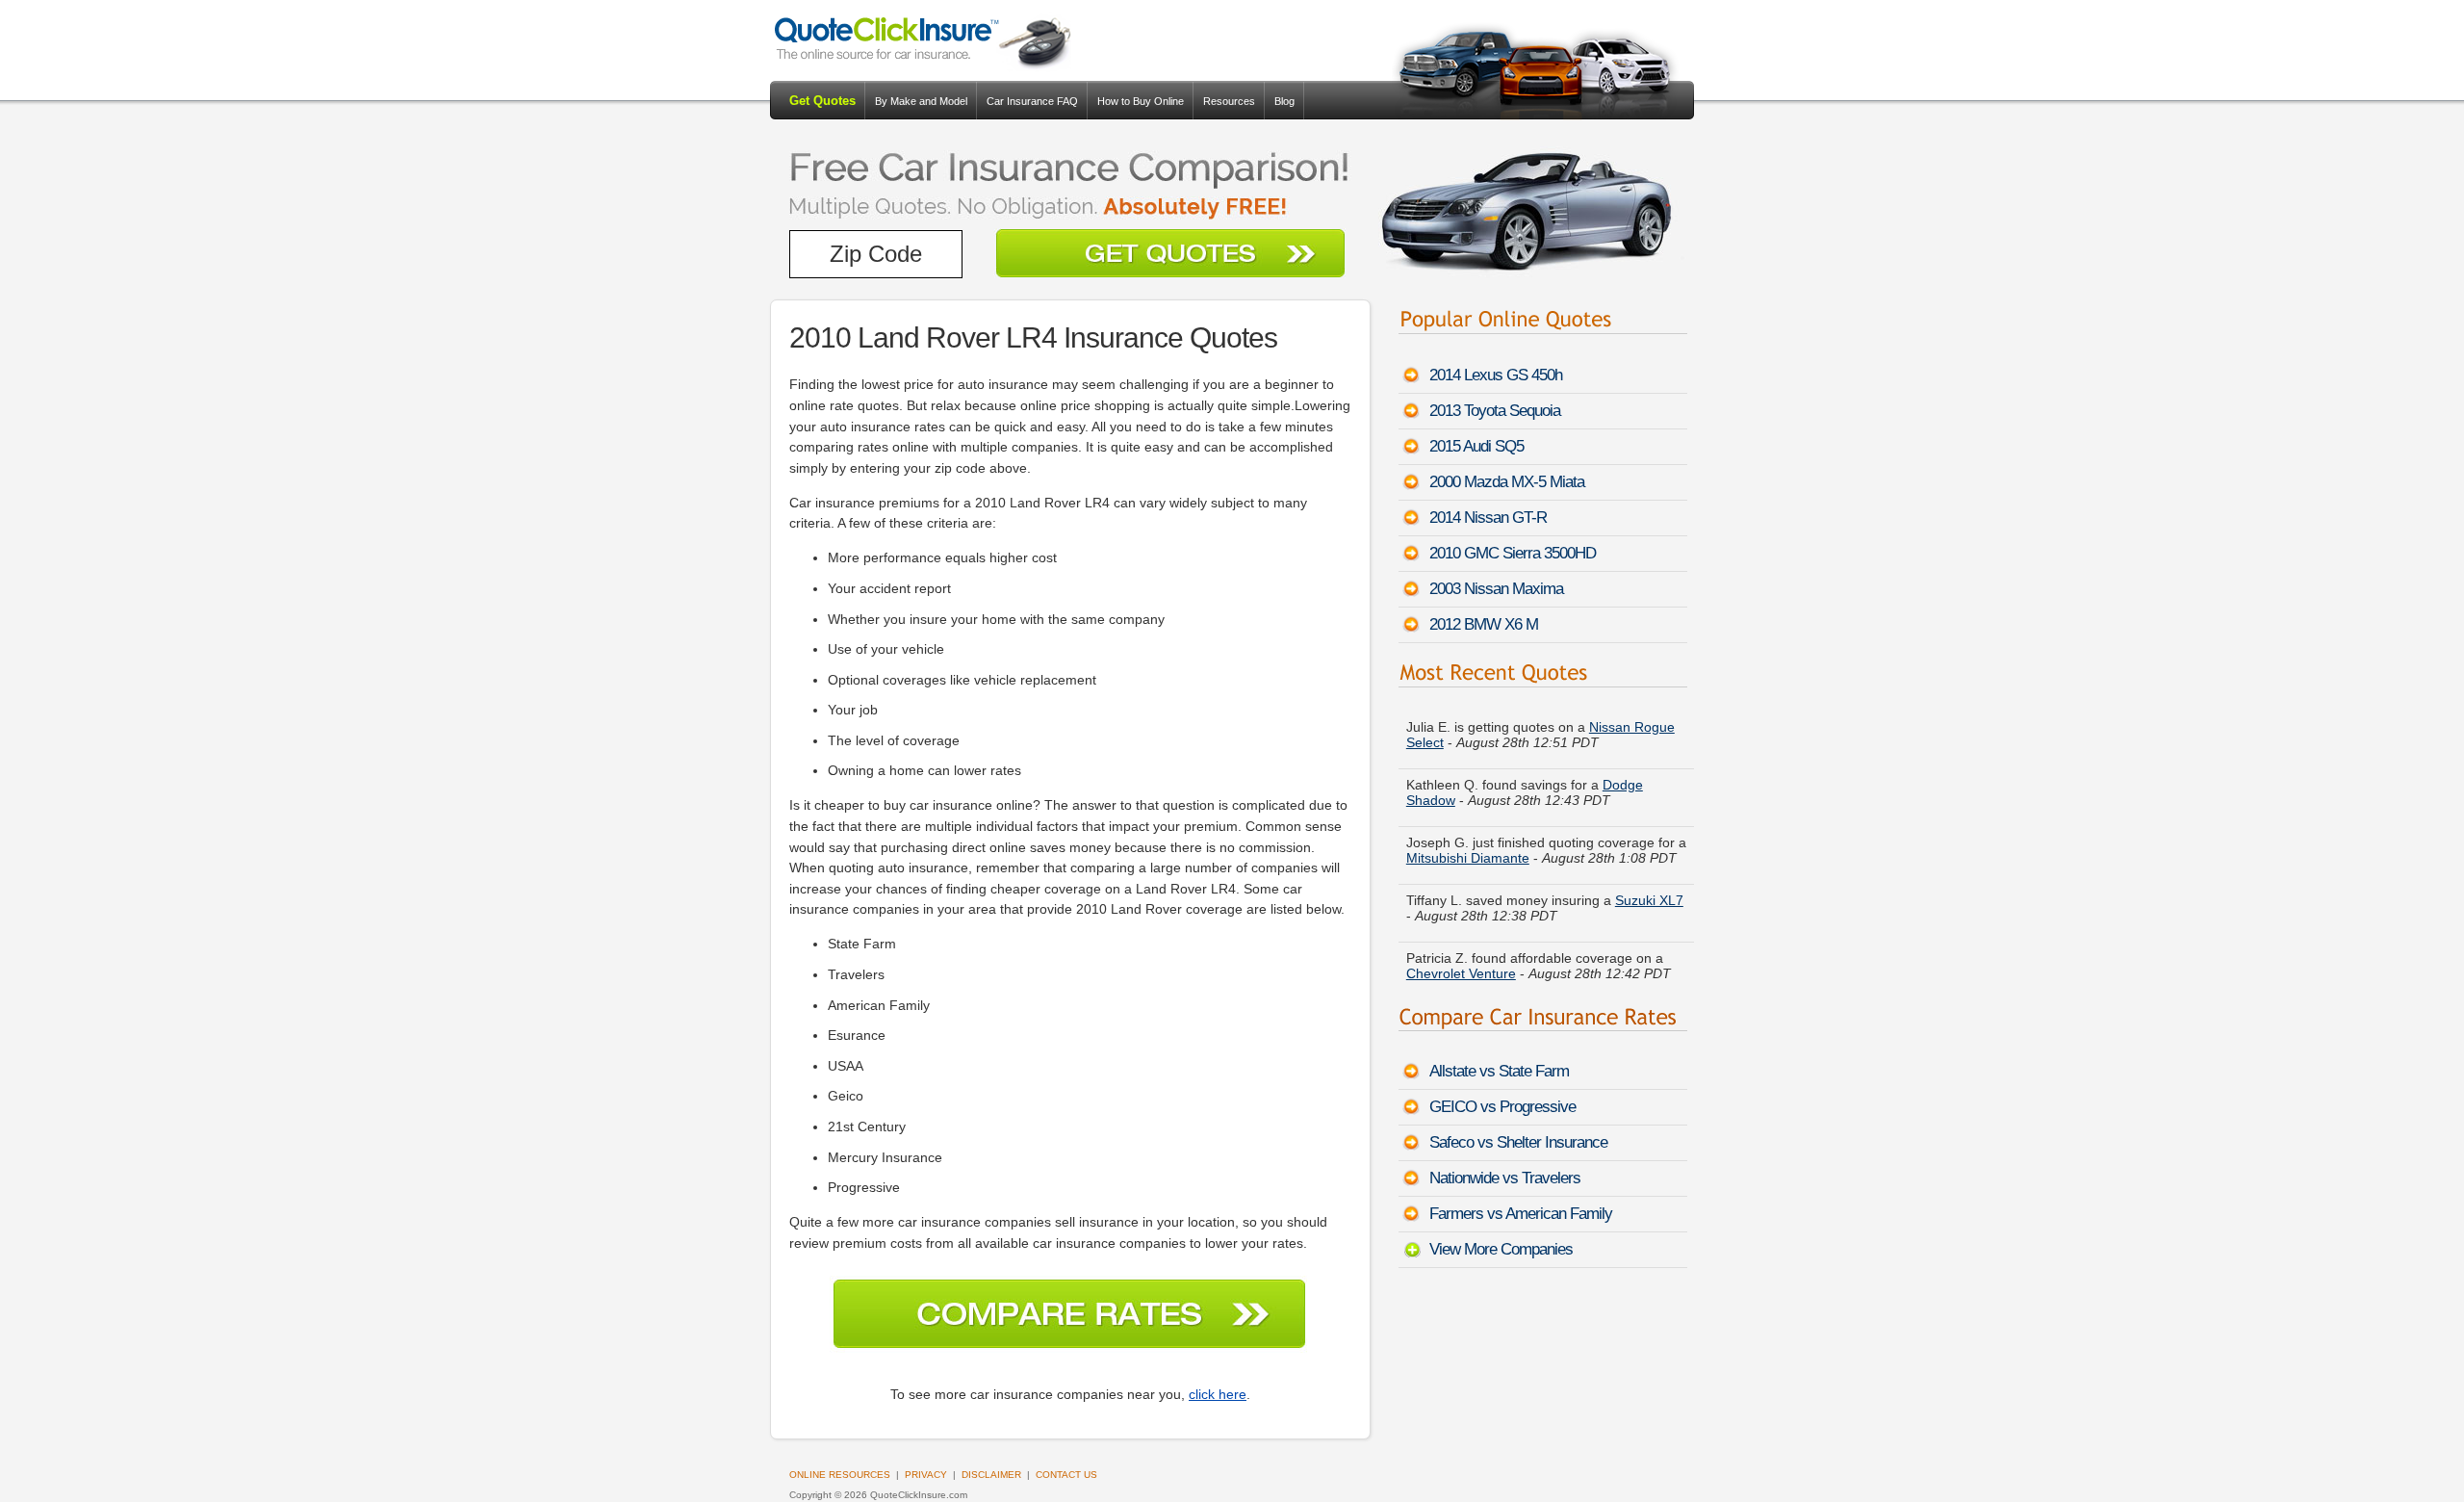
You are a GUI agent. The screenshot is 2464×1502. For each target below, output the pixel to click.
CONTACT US (1066, 1475)
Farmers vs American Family (1521, 1214)
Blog (1284, 101)
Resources (1229, 101)
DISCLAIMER (991, 1475)
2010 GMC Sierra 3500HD (1513, 553)
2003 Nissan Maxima (1496, 589)
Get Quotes (822, 101)
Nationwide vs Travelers (1505, 1178)
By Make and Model (921, 101)
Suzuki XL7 (1649, 892)
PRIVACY (926, 1475)
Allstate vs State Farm (1499, 1071)
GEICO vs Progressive (1502, 1107)
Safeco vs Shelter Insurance (1518, 1142)
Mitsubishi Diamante (1468, 849)
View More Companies (1501, 1249)
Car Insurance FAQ (1032, 101)
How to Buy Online (1141, 101)
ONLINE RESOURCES (840, 1475)
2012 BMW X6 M (1484, 624)
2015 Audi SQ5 (1476, 446)
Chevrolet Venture (1461, 965)
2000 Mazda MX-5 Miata (1507, 482)
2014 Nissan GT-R (1488, 518)
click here (1218, 1394)
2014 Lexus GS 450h (1496, 375)
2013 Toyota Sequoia (1495, 411)
